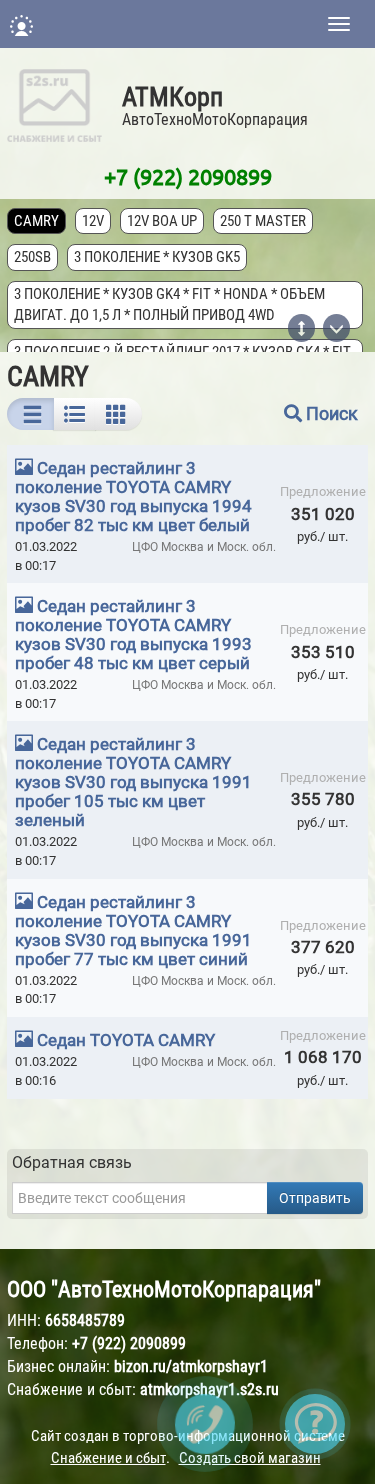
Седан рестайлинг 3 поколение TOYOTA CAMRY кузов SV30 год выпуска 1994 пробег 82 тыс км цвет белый (133, 496)
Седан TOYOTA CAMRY (126, 1040)
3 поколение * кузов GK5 (157, 257)
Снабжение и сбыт (108, 1458)
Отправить (315, 1198)
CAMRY (36, 221)
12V (93, 221)
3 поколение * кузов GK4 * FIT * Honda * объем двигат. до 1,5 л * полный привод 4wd (169, 304)
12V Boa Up (162, 221)
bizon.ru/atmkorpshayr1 (191, 1366)
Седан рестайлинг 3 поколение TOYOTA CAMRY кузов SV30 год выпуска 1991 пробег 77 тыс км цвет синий (133, 930)
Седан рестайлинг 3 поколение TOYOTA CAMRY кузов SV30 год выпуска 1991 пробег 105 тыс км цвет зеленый (133, 782)
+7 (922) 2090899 (188, 176)
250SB (32, 257)
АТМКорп (172, 97)
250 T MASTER (263, 221)
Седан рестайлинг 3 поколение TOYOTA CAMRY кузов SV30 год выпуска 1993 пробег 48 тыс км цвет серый (133, 634)
